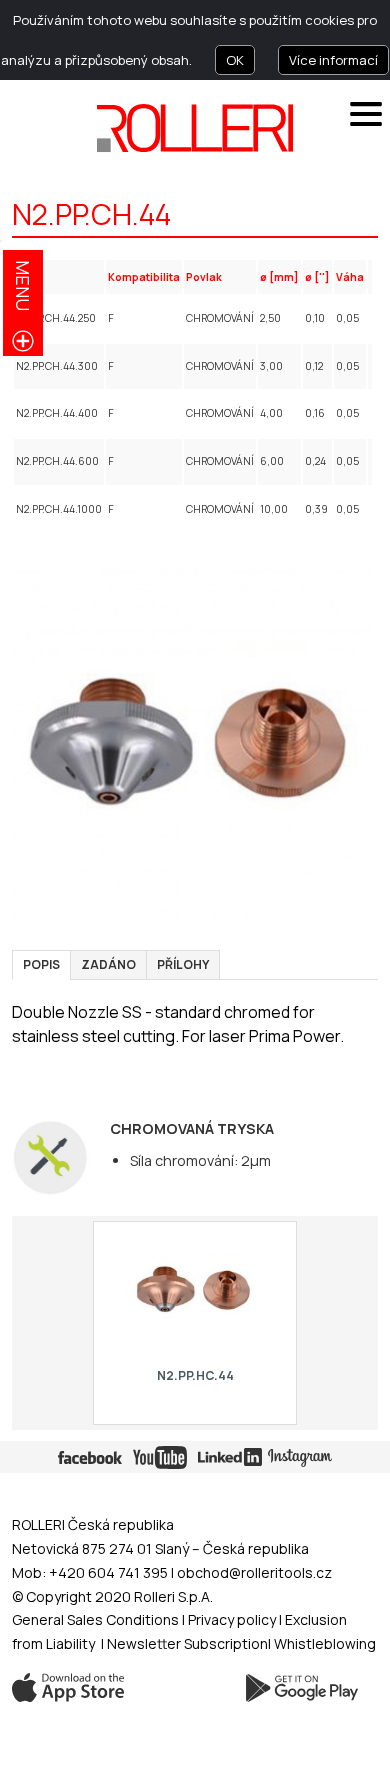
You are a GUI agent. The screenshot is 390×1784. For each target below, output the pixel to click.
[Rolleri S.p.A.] (195, 128)
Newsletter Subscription (187, 1643)
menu (23, 285)
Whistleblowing (325, 1643)
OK (235, 60)
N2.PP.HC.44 (194, 1375)
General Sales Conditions (95, 1619)
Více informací (333, 60)
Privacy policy (233, 1619)
